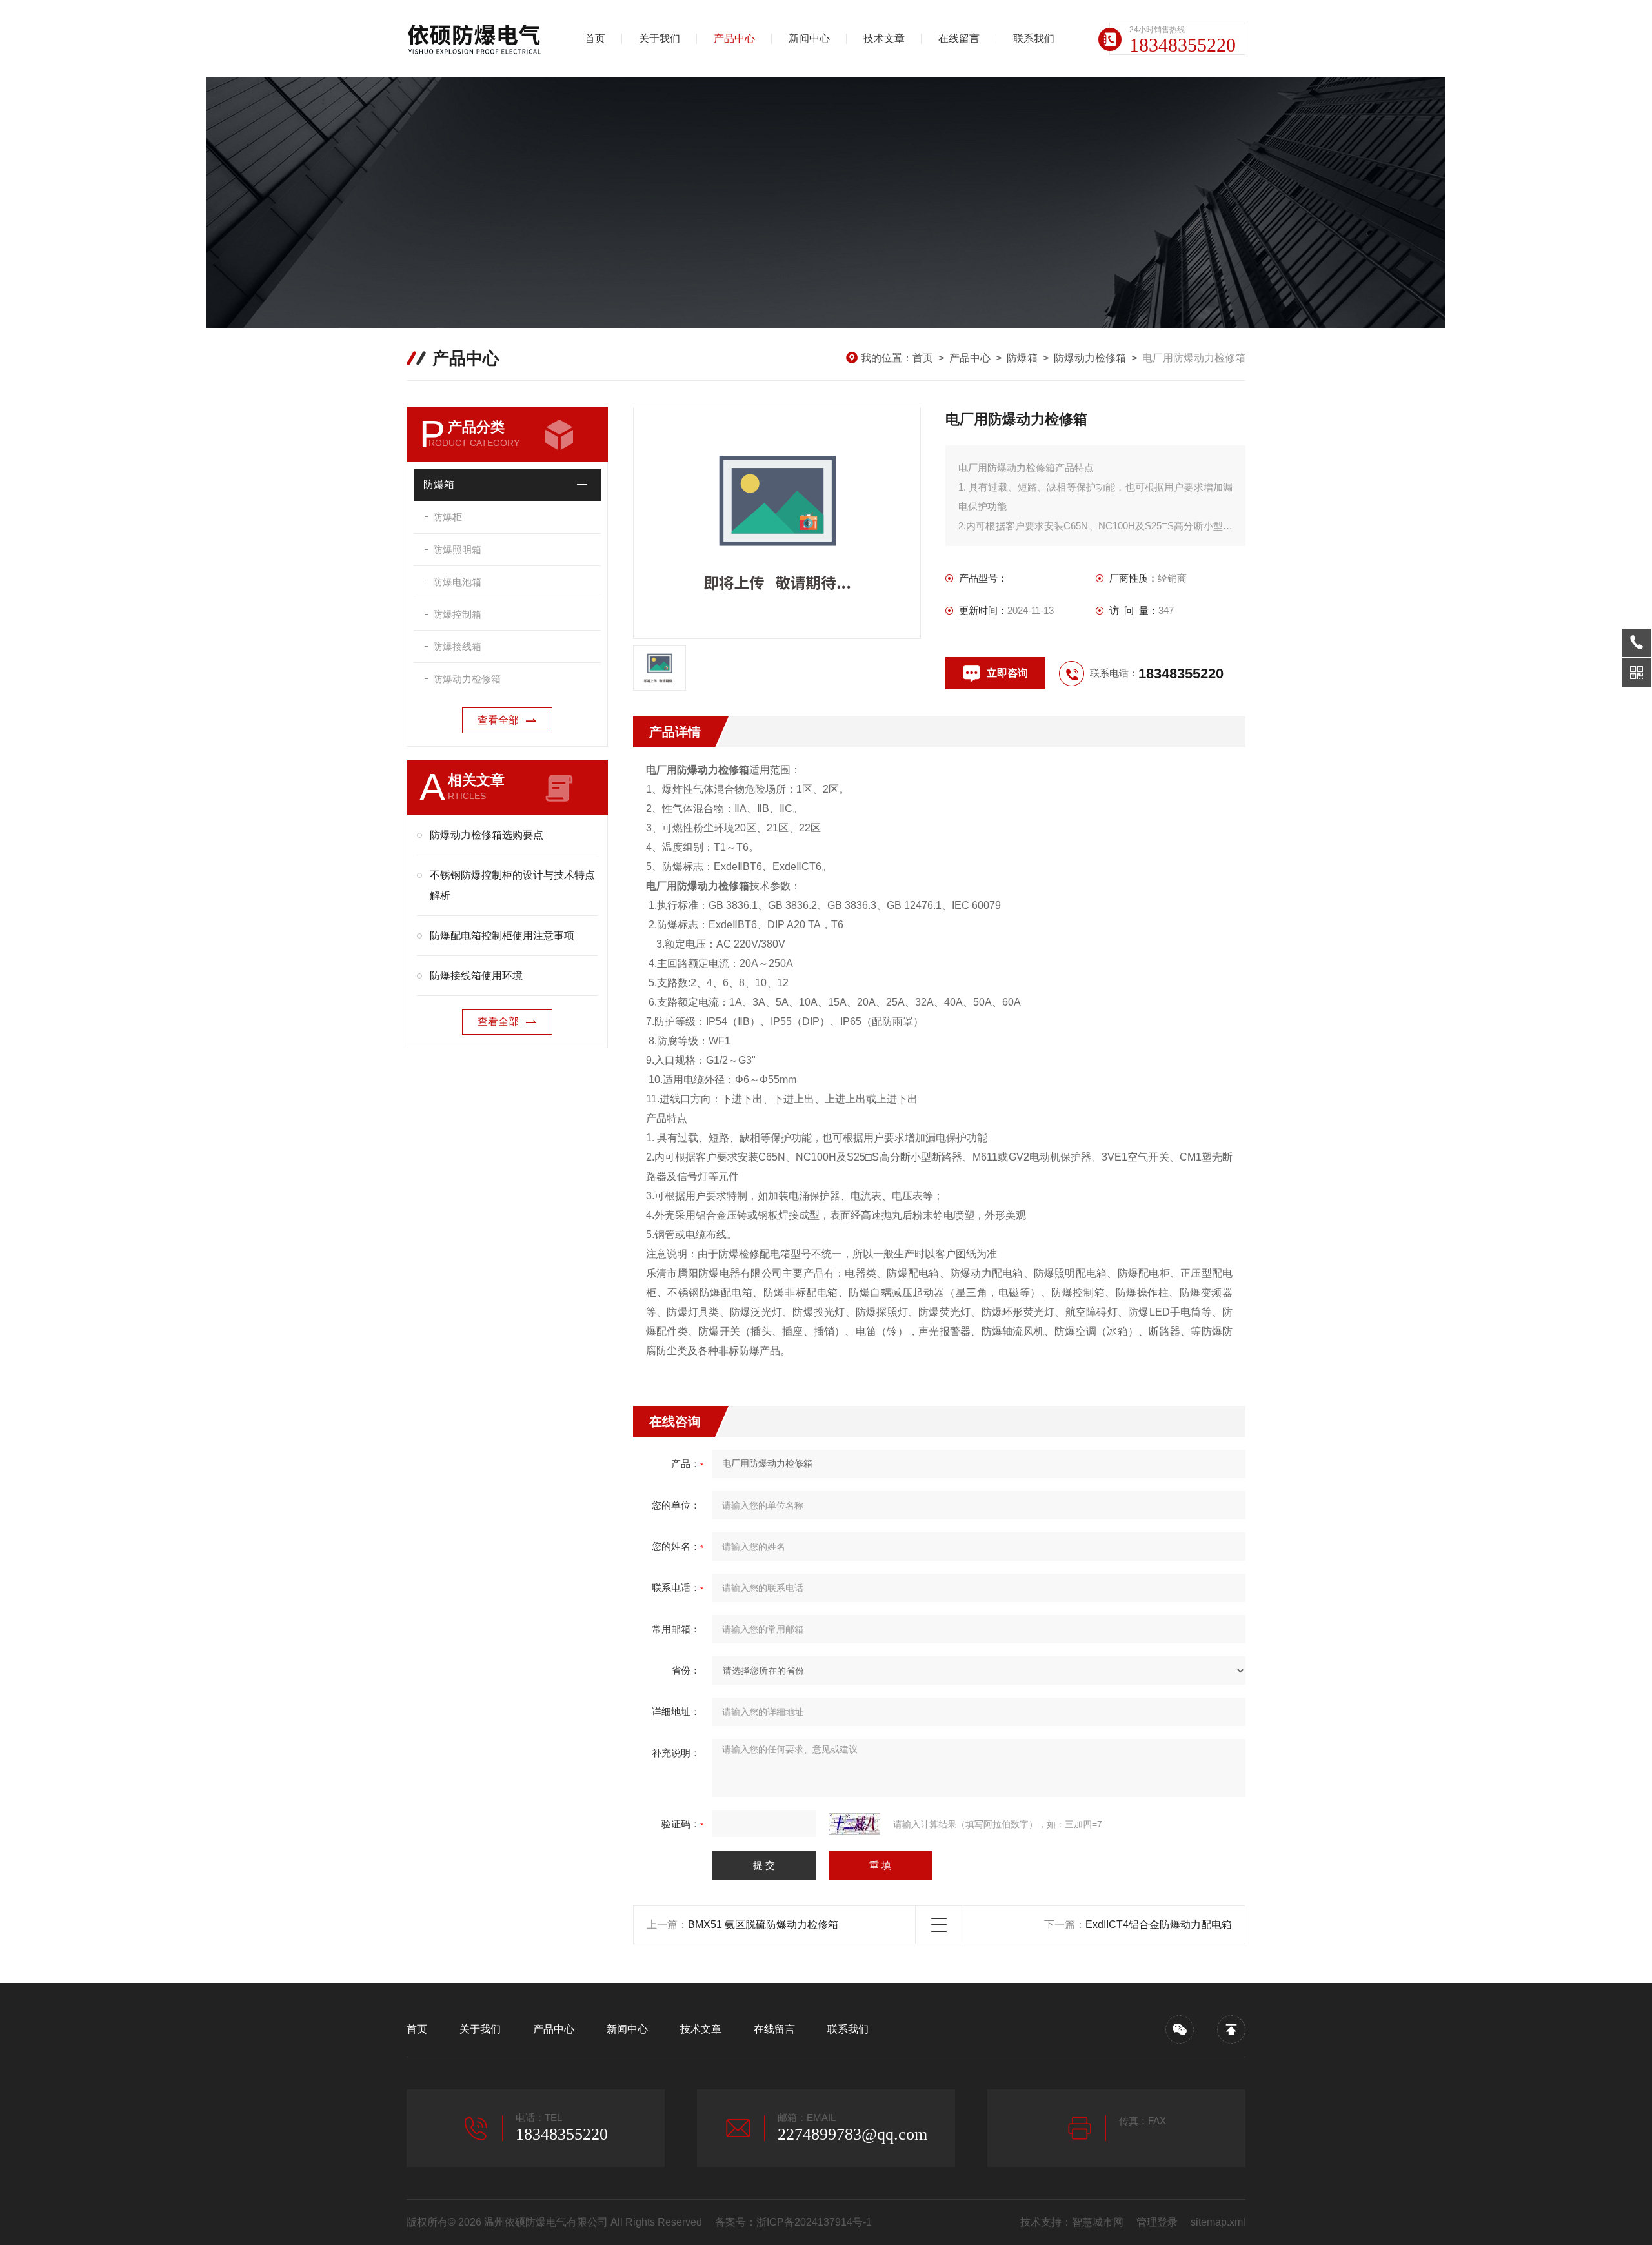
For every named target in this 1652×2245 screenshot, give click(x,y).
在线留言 (959, 38)
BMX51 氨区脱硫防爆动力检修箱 (763, 1925)
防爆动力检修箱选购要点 (487, 835)
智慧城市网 (1098, 2222)
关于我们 (660, 38)
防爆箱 (1022, 358)
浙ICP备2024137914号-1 (814, 2222)
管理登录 (1157, 2222)
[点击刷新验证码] (854, 1824)
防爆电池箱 (457, 582)
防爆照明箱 (457, 550)
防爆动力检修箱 (1090, 358)
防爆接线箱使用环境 (476, 976)
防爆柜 (448, 517)
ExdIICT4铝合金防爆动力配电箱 (1159, 1925)
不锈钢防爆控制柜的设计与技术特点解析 (512, 885)
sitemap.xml (1218, 2222)
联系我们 (1034, 38)
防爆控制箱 (457, 614)
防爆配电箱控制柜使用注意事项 (502, 936)
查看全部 (498, 720)
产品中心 (734, 38)
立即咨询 (1007, 673)
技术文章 (884, 38)
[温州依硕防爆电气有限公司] (474, 39)
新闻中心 (809, 38)
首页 (595, 38)
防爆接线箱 (457, 646)
